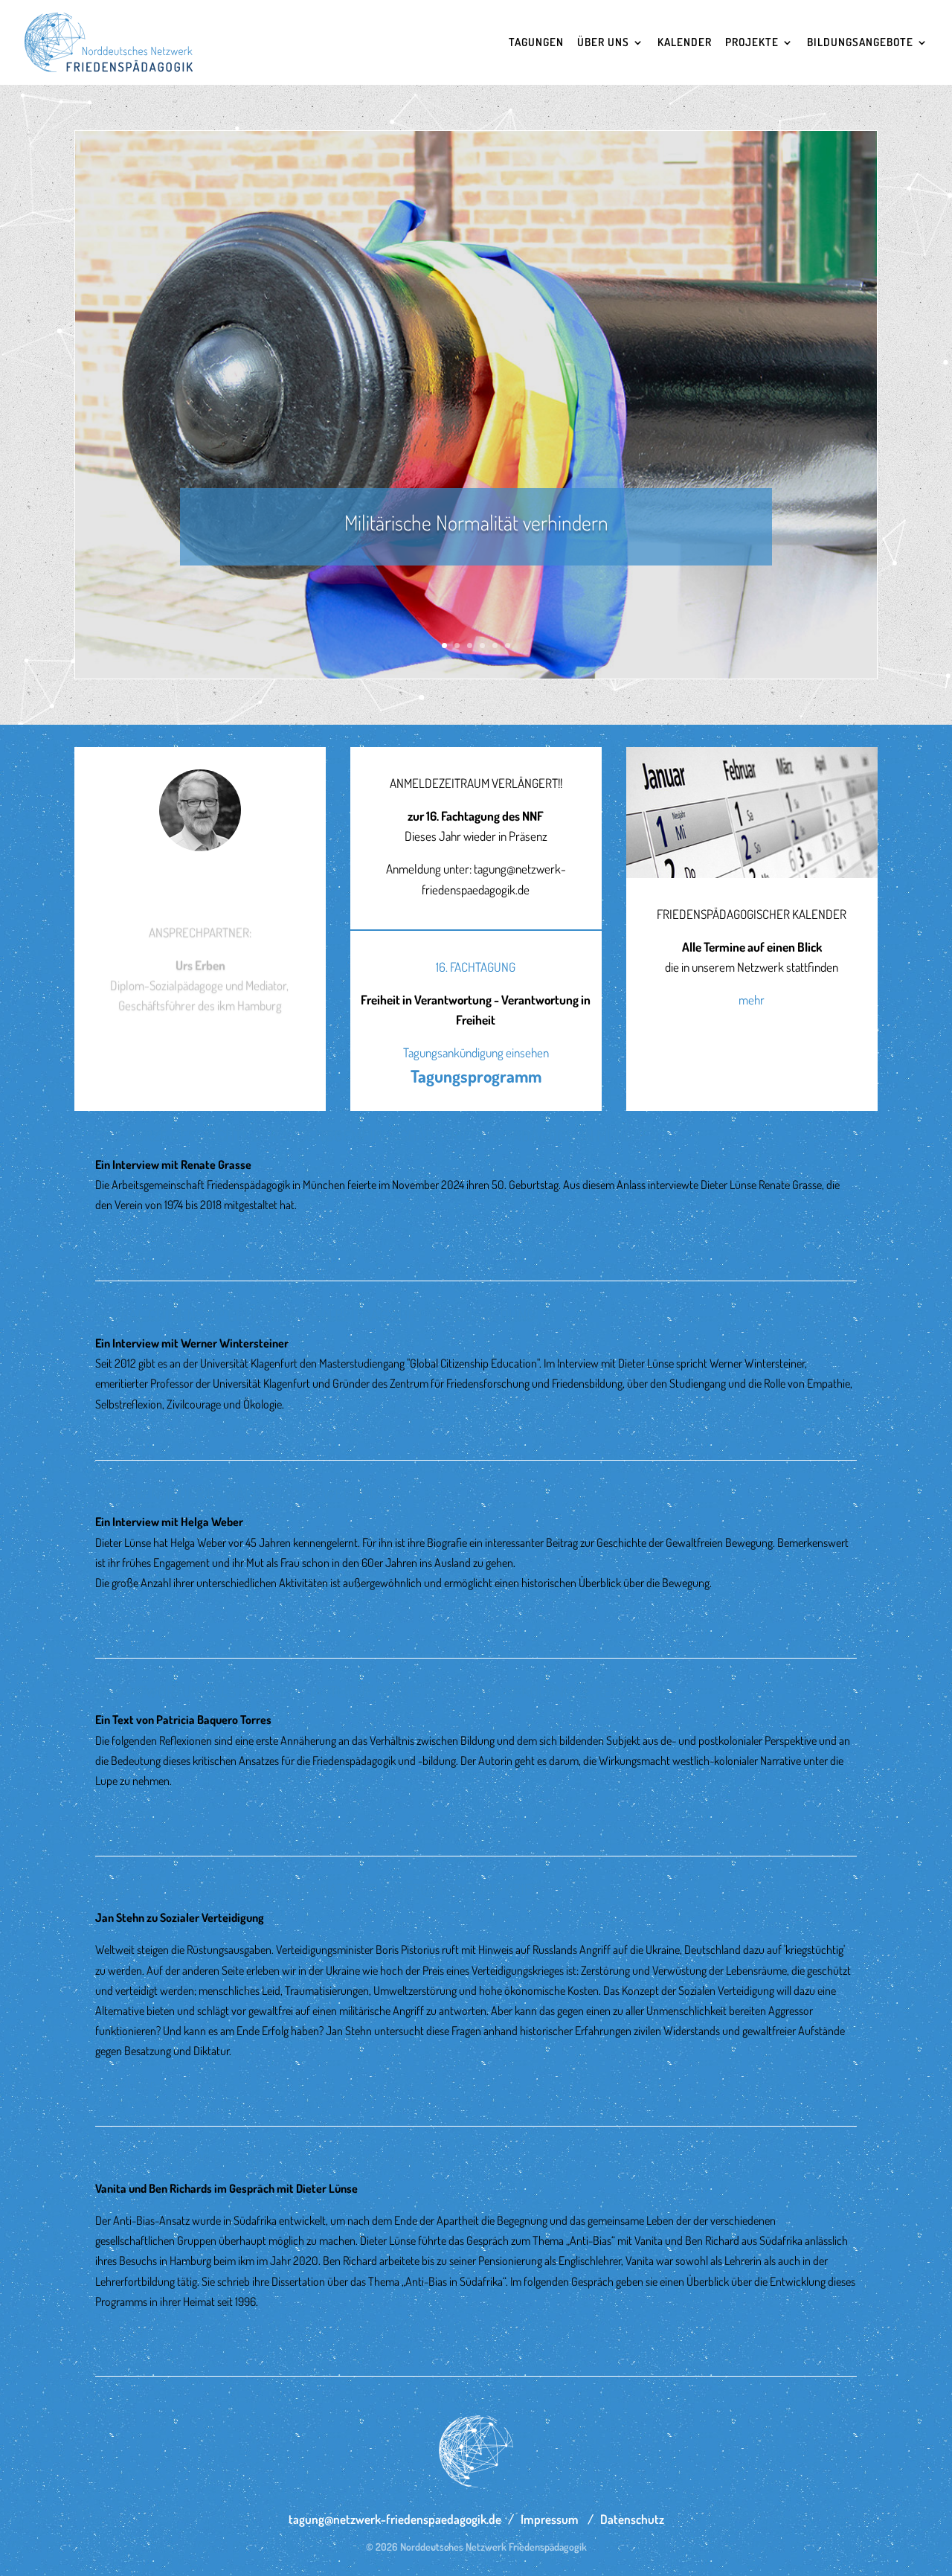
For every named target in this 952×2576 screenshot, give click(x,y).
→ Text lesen (126, 1237)
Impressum (550, 2519)
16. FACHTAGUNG (476, 967)
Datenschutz (632, 2519)
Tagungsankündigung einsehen (476, 1052)
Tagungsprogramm (476, 1076)
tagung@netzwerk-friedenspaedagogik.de (395, 2519)
